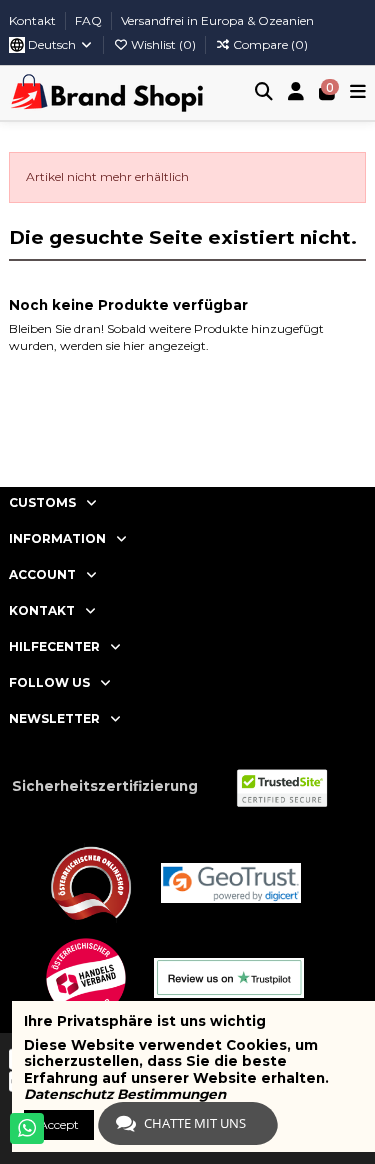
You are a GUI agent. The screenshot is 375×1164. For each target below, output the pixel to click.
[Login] (296, 93)
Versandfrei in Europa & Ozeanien (217, 20)
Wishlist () (163, 44)
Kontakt (34, 20)
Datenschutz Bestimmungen (125, 1094)
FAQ (90, 20)
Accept (59, 1124)
